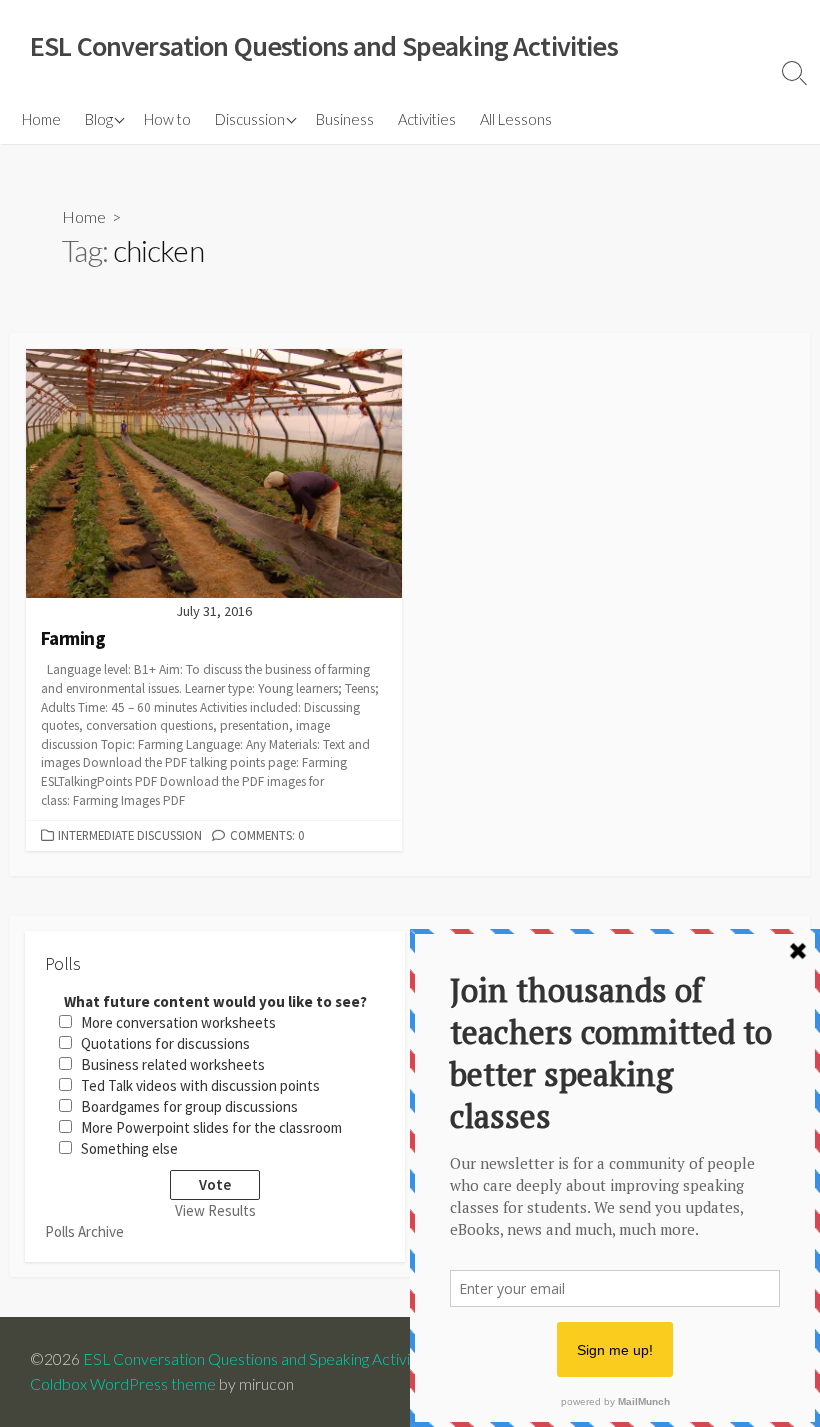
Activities (427, 119)
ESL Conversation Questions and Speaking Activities (259, 1359)
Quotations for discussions (165, 1043)
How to (167, 119)
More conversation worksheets (178, 1022)
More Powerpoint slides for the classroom (211, 1127)
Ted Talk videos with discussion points (200, 1085)
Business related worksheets (173, 1064)
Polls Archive (84, 1231)
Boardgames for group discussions (189, 1106)
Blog (99, 119)
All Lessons (516, 119)
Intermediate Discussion (130, 835)
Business (345, 119)
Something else (129, 1148)
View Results (215, 1210)
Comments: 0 (267, 835)
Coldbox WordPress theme (123, 1384)
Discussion (250, 119)
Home (41, 119)
